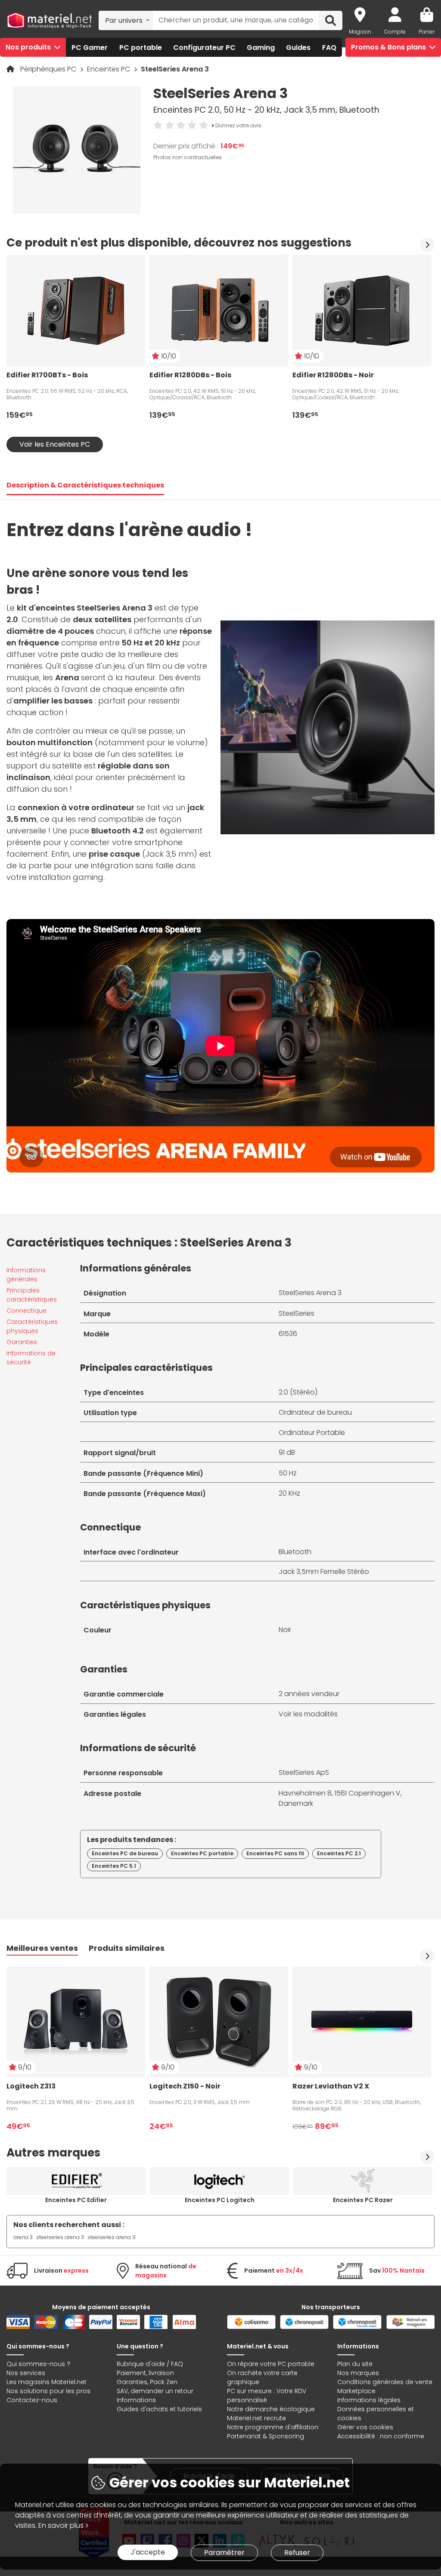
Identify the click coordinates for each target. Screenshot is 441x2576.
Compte (395, 32)
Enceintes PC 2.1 (339, 1853)
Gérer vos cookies (365, 2427)
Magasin (360, 32)
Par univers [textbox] (124, 20)
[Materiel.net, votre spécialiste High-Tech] (49, 21)
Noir (285, 1630)
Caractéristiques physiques (32, 1326)
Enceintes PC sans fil (275, 1853)
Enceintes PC (109, 69)
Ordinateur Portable (312, 1433)
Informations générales (26, 1275)
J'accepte (148, 2552)
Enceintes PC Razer (363, 2200)
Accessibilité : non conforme (381, 2436)
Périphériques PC (49, 69)
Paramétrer (224, 2553)
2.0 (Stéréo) (298, 1392)
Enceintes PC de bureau (125, 1853)
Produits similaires (127, 1948)
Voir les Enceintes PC (55, 444)
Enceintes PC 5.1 (114, 1866)
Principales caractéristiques (32, 1295)
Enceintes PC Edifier (76, 2200)
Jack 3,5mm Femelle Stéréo (324, 1572)
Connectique (26, 1311)
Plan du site (355, 2364)
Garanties (22, 1342)
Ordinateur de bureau (315, 1412)
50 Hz (288, 1473)
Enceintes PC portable (202, 1853)
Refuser (297, 2553)
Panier (427, 32)
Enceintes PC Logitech (220, 2200)
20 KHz (289, 1493)
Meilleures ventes (42, 1948)
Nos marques (358, 2373)
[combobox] (126, 20)
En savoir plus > (64, 2525)
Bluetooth (295, 1552)
